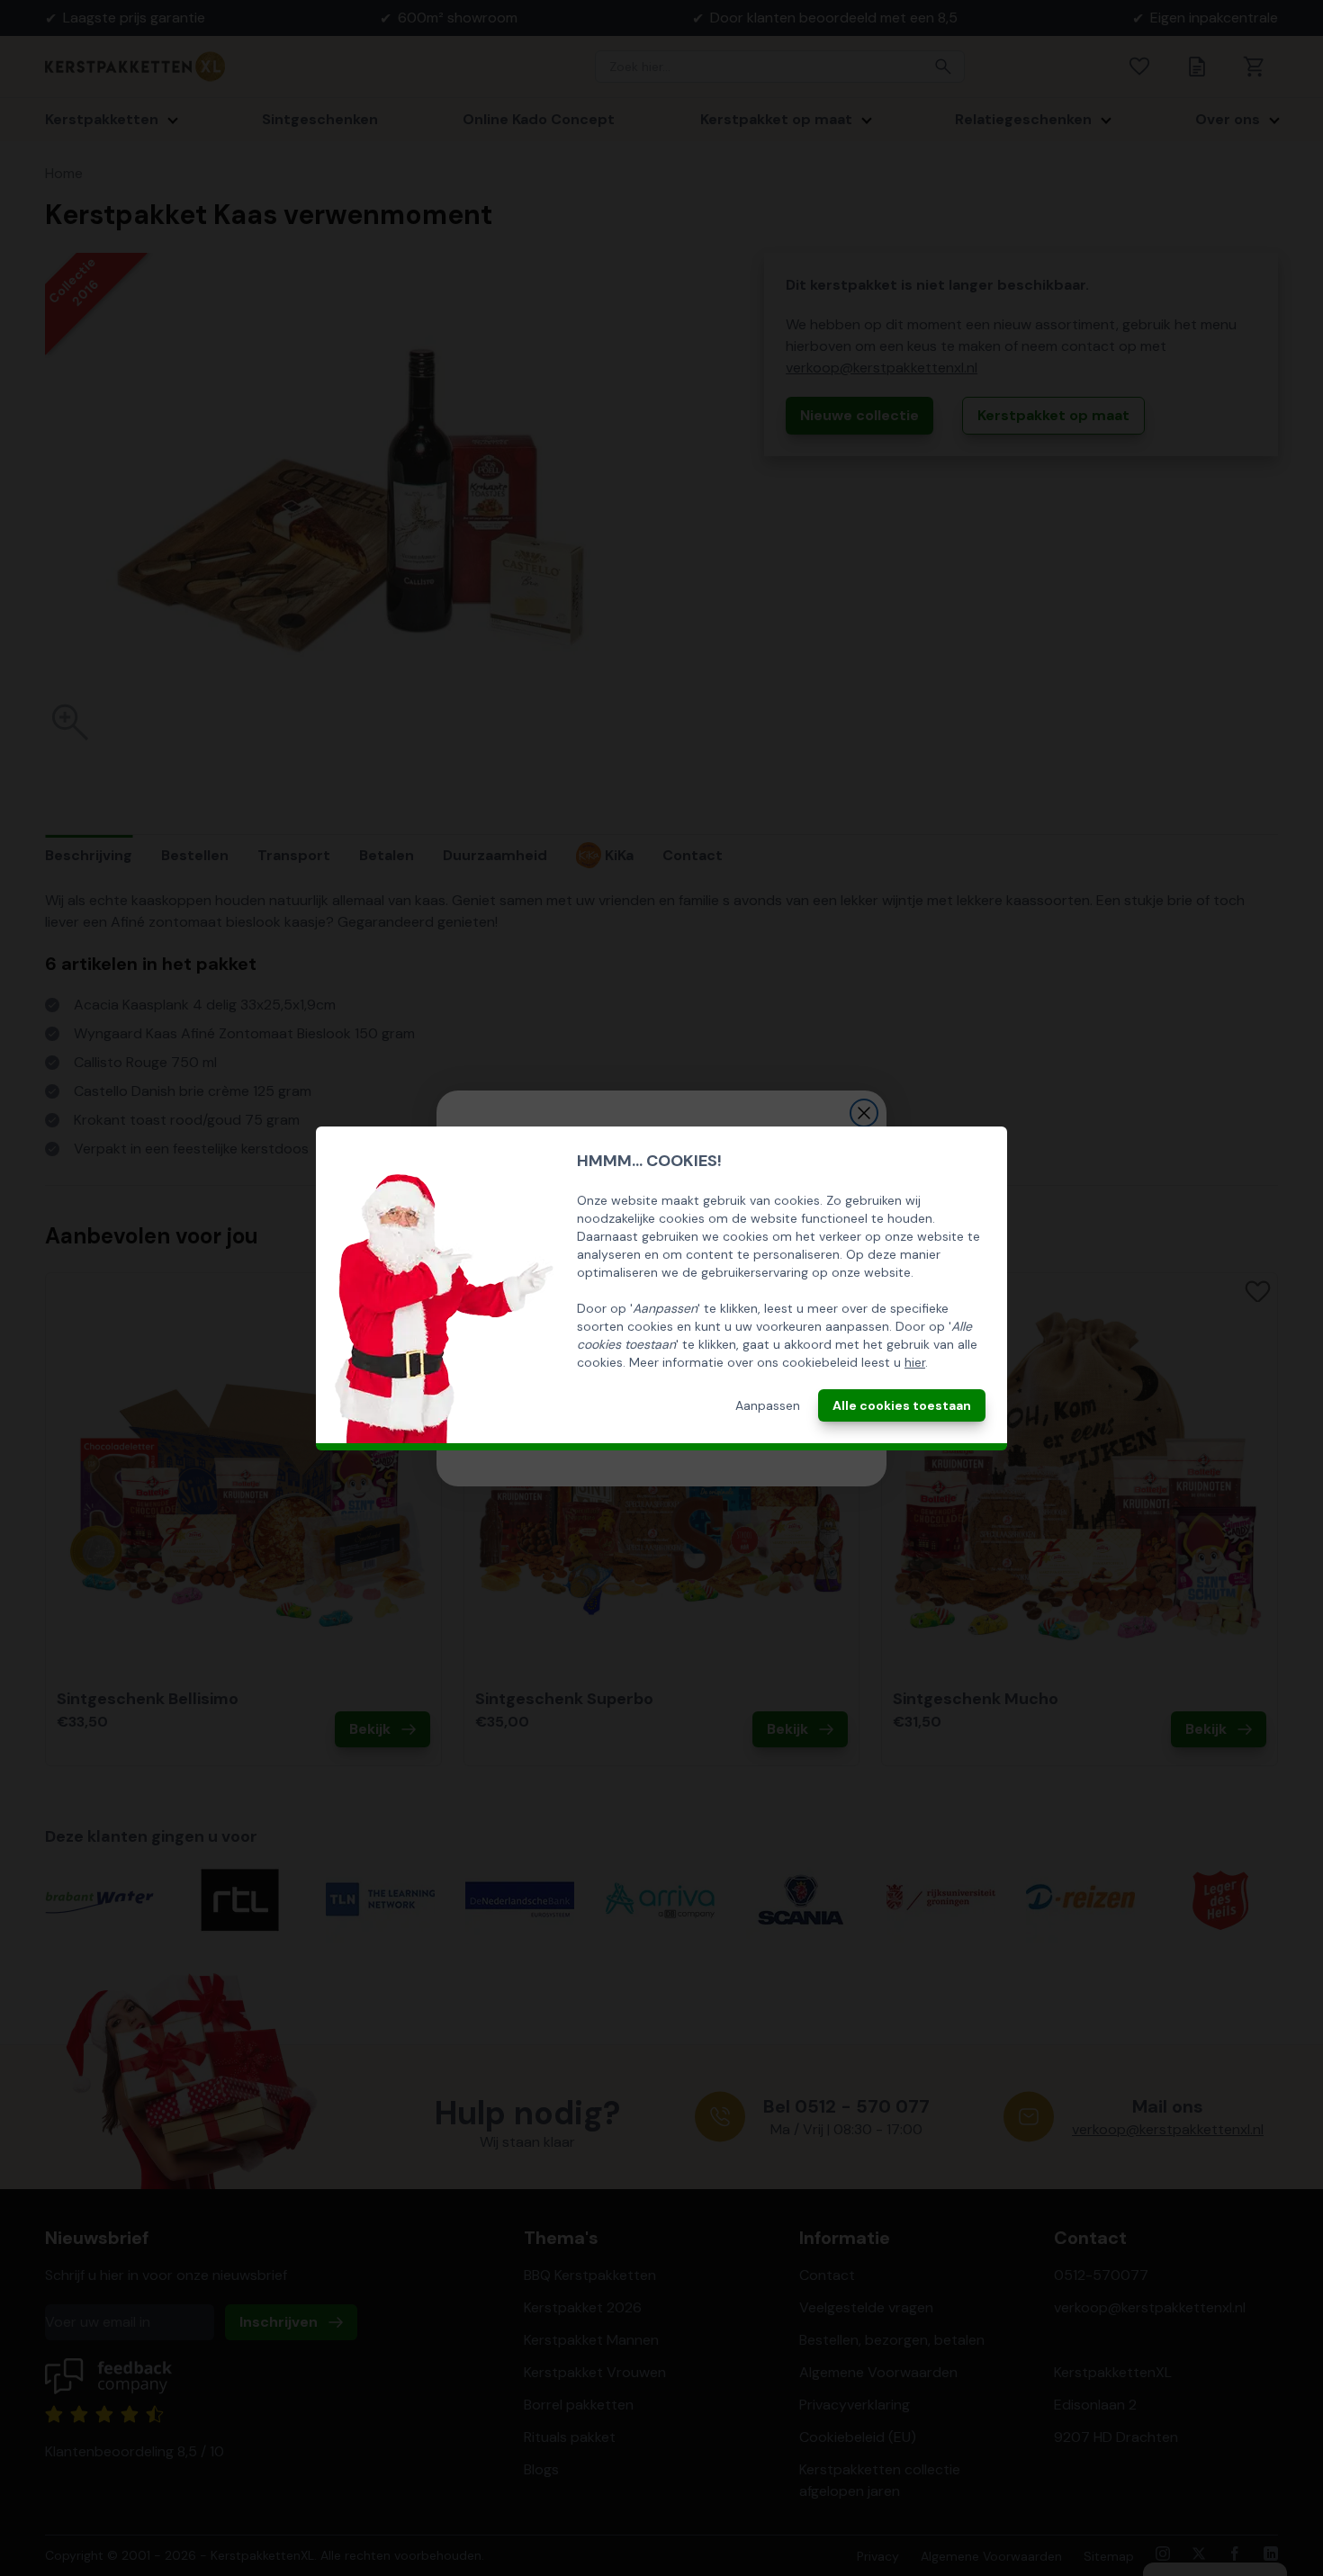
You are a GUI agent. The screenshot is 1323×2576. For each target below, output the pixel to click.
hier (915, 1362)
